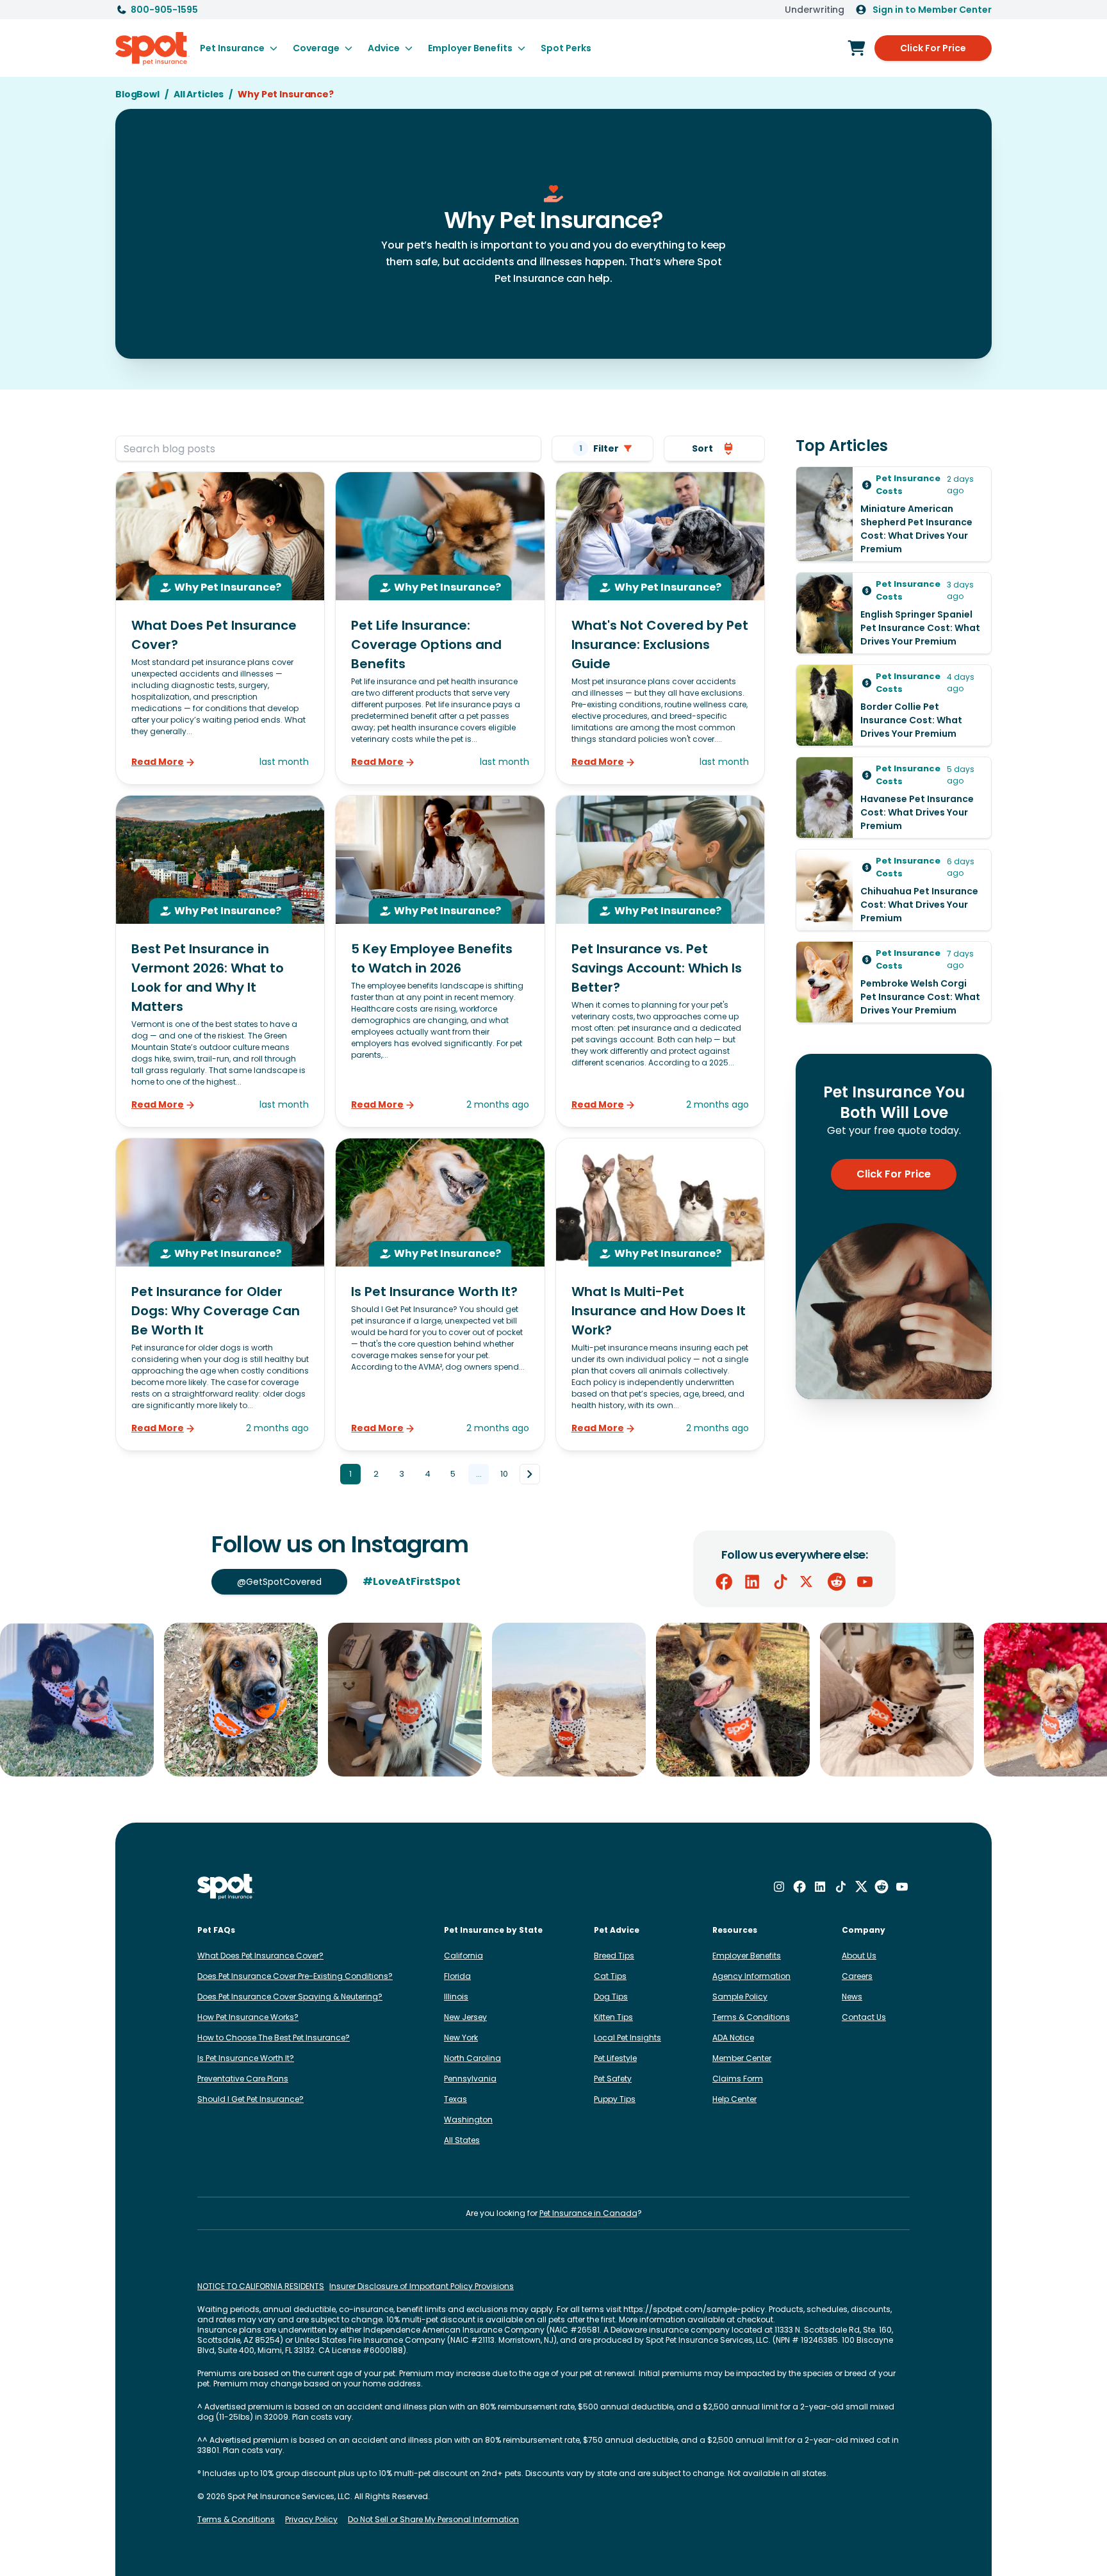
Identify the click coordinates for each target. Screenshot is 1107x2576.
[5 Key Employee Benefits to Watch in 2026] (440, 961)
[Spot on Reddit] (837, 1582)
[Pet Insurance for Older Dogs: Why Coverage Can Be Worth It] (220, 1294)
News (852, 1997)
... (479, 1474)
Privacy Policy (311, 2520)
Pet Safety (613, 2079)
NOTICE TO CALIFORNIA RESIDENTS (261, 2286)
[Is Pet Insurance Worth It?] (440, 1294)
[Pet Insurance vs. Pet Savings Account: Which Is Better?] (660, 961)
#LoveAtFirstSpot (412, 1581)
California (463, 1956)
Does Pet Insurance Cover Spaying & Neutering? (290, 1997)
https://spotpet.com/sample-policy (694, 2309)
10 (504, 1474)
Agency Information (751, 1976)
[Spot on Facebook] (724, 1582)
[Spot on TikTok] (780, 1582)
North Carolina (472, 2058)
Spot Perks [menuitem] (566, 48)
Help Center (734, 2099)
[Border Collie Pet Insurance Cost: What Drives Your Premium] (894, 705)
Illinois (456, 1997)
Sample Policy (740, 1997)
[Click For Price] (857, 48)
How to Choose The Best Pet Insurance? (274, 2038)
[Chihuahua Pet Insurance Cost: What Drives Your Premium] (894, 890)
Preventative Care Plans (243, 2079)
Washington (468, 2120)
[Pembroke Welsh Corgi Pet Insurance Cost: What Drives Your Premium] (894, 982)
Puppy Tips (615, 2099)
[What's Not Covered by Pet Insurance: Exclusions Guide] (660, 628)
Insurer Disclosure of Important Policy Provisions (422, 2286)
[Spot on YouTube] (865, 1582)
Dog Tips (611, 1997)
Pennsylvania (470, 2079)
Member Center (742, 2058)
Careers (857, 1976)
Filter (599, 448)
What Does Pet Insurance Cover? (260, 1956)
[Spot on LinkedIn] (752, 1582)
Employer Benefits (747, 1956)
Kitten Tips (613, 2017)
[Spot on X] (808, 1582)
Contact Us (864, 2017)
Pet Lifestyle (615, 2058)
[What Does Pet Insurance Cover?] (220, 628)
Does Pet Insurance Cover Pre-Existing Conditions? (295, 1976)
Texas (455, 2099)
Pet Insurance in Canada (588, 2213)
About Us (859, 1956)
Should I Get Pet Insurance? (250, 2099)
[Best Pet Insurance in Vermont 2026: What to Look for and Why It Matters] (220, 961)
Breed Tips (614, 1956)
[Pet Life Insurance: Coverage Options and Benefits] (440, 628)
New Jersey (465, 2017)
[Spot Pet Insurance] (226, 1887)
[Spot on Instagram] (779, 1887)
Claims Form (738, 2079)
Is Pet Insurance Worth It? (246, 2058)
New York (461, 2038)
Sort (702, 448)
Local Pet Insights (627, 2038)
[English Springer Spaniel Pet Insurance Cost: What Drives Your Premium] (894, 613)
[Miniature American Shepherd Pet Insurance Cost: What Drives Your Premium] (894, 514)
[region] (553, 1700)
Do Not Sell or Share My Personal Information (433, 2520)
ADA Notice (733, 2038)
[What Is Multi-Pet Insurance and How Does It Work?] (660, 1294)
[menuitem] (239, 48)
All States (462, 2140)
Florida (457, 1976)
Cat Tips (610, 1976)
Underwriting (815, 10)
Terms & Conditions (751, 2017)
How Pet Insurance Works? (248, 2017)
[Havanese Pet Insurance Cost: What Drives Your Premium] (894, 798)
